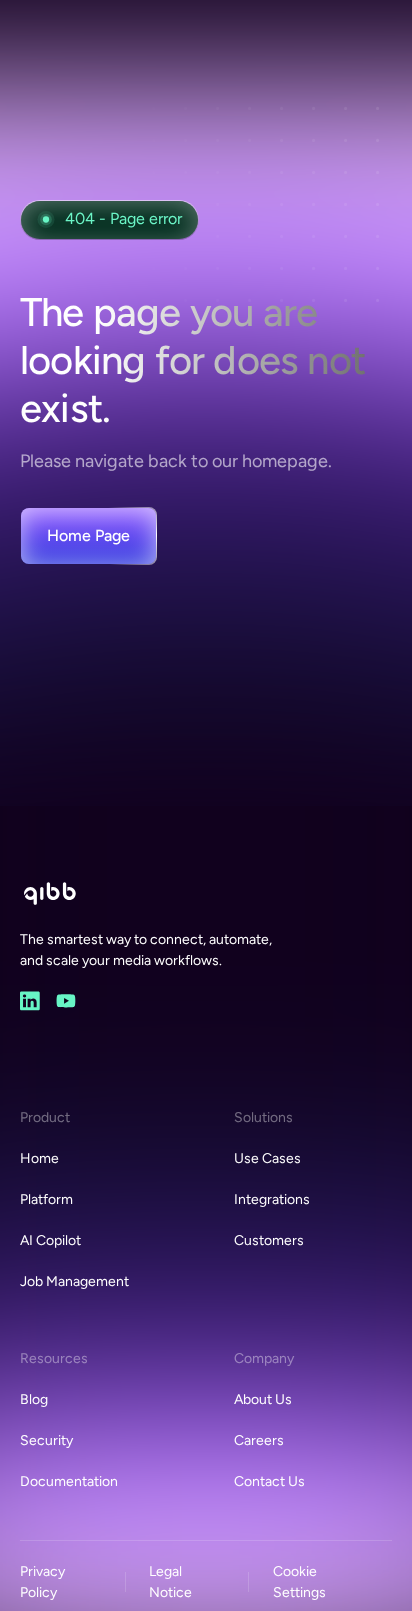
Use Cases (267, 1158)
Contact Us (269, 1481)
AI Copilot (50, 1240)
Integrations (272, 1199)
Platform (46, 1199)
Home (39, 1158)
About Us (263, 1399)
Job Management (74, 1281)
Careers (259, 1440)
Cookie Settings (299, 1582)
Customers (269, 1240)
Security (46, 1440)
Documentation (69, 1481)
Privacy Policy (42, 1582)
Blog (34, 1399)
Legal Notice (170, 1582)
